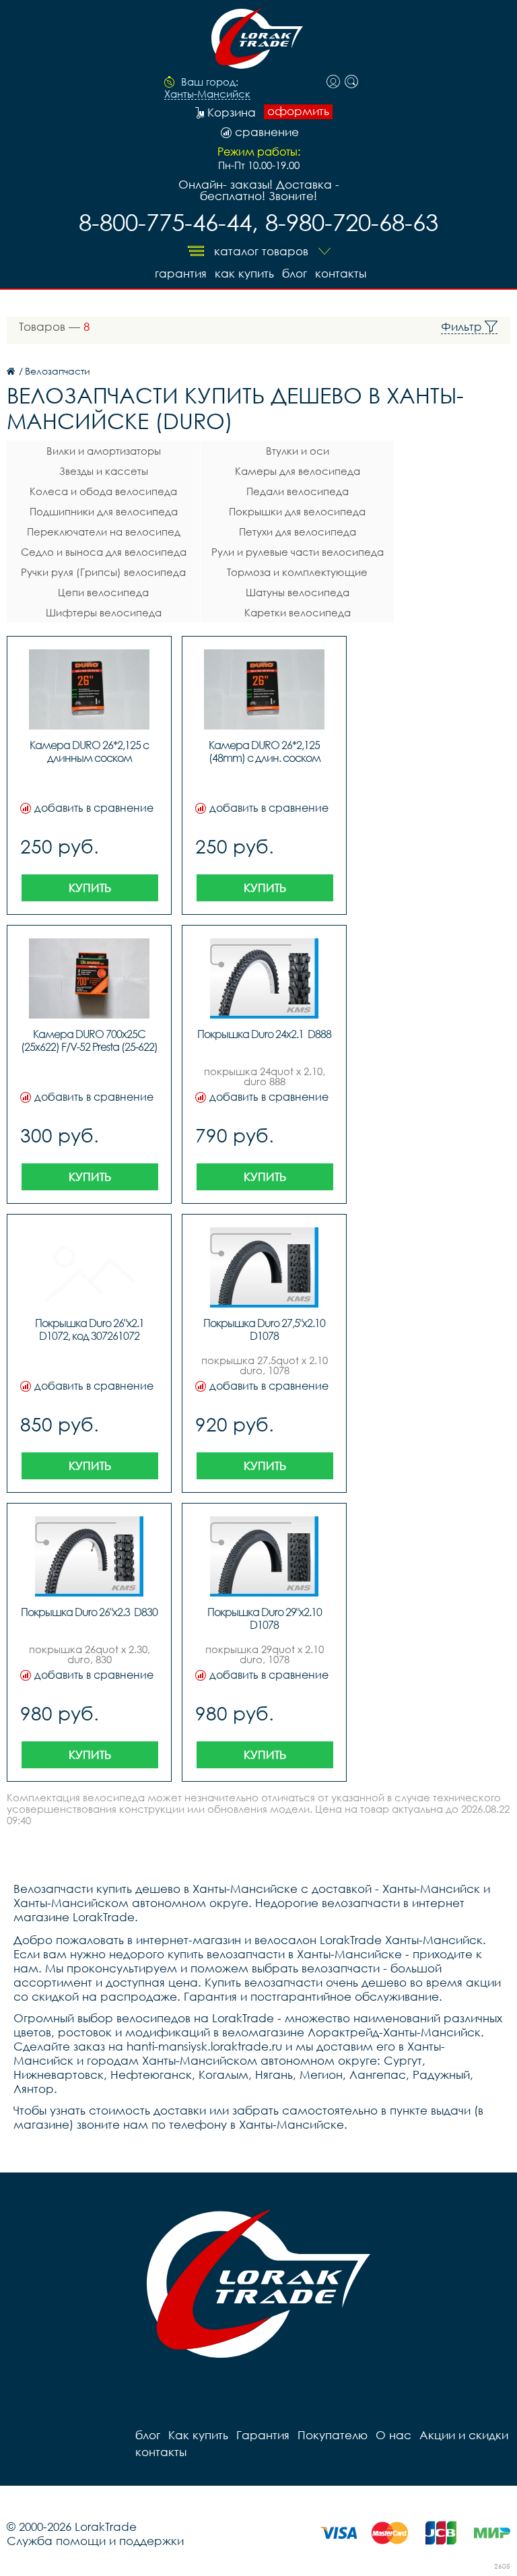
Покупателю (333, 2435)
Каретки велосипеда (298, 612)
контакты (341, 273)
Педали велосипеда (298, 491)
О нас (393, 2435)
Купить (90, 888)
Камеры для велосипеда (298, 471)
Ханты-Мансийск (207, 94)
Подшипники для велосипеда (104, 511)
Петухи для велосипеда (298, 532)
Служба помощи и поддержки (95, 2541)
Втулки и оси (298, 451)
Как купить (244, 273)
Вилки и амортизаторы (104, 451)
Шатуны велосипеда (298, 592)
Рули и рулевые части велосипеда (298, 552)
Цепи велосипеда (103, 592)
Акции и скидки (464, 2435)
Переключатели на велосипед (104, 532)
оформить (298, 111)
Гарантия (181, 273)
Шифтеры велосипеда (104, 612)
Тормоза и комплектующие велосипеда (297, 574)
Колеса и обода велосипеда (103, 491)
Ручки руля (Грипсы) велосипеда (103, 572)
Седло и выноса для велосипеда (104, 552)
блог (295, 273)
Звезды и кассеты (104, 471)
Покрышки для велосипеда (297, 511)
